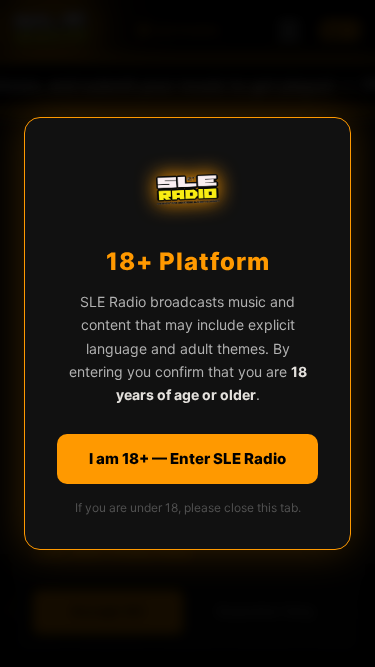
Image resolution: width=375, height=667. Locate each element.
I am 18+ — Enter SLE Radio (187, 458)
